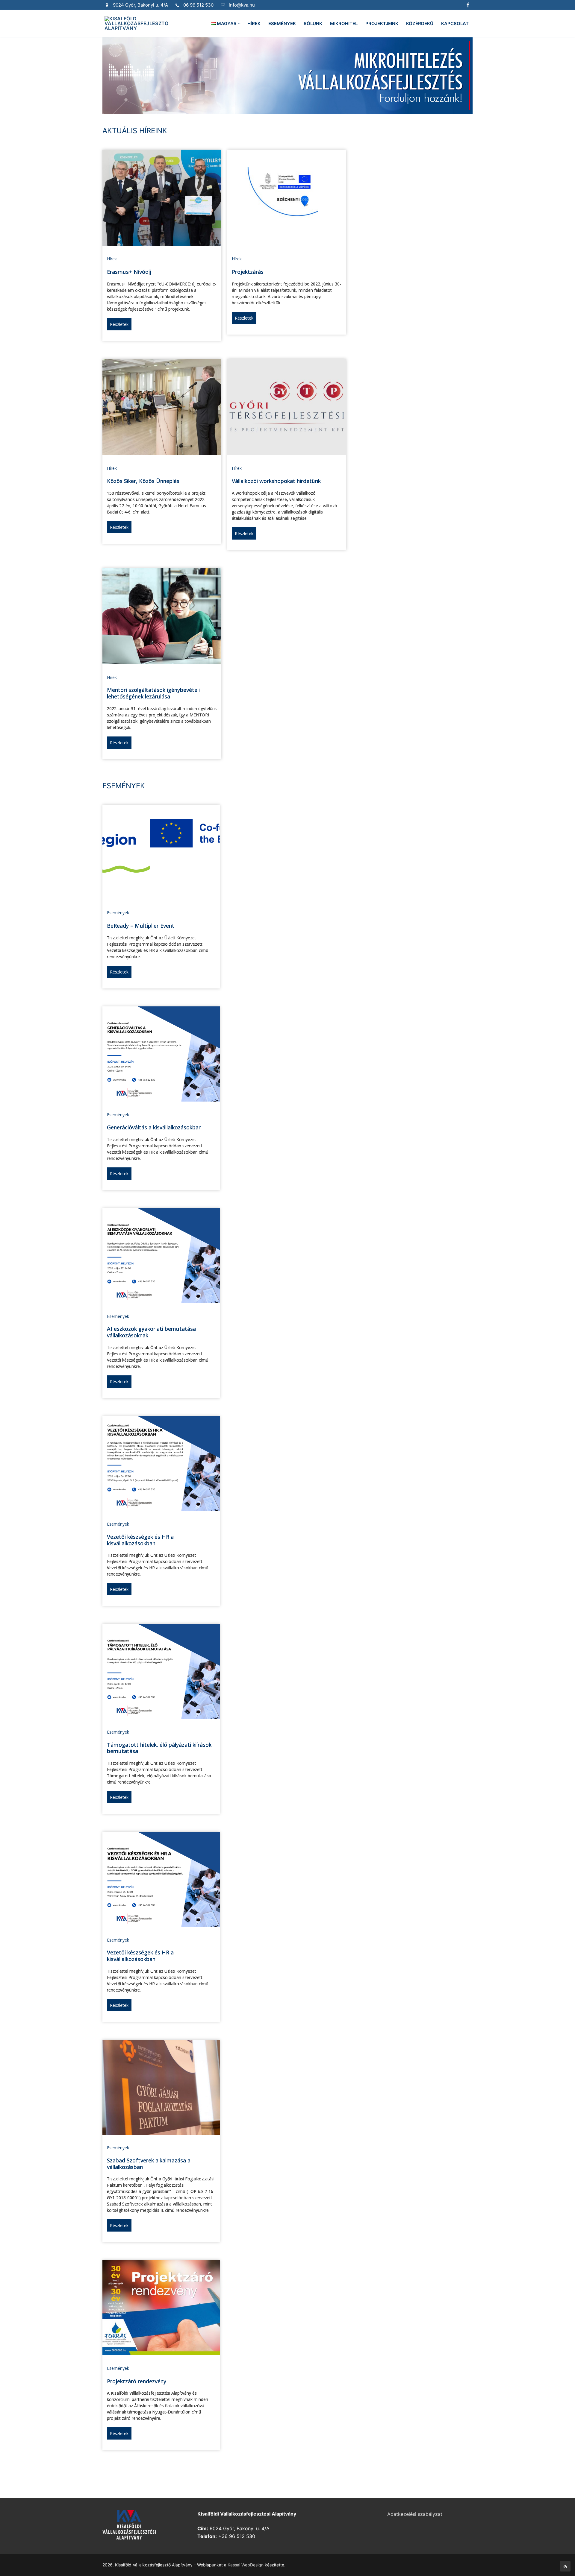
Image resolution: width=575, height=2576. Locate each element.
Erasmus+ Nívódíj (129, 272)
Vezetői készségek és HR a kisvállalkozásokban (140, 1540)
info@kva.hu (242, 5)
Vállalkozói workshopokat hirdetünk (276, 481)
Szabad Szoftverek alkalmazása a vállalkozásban (149, 2164)
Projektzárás (248, 272)
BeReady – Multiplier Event (141, 926)
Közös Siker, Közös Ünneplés (143, 481)
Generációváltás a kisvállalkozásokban (154, 1127)
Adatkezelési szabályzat (415, 2514)
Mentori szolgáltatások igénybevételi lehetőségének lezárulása (153, 693)
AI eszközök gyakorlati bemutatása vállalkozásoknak (151, 1332)
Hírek (112, 259)
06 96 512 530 (198, 5)
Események (118, 913)
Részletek (119, 324)
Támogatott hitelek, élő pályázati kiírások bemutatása (159, 1748)
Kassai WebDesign (246, 2565)
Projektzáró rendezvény (137, 2381)
